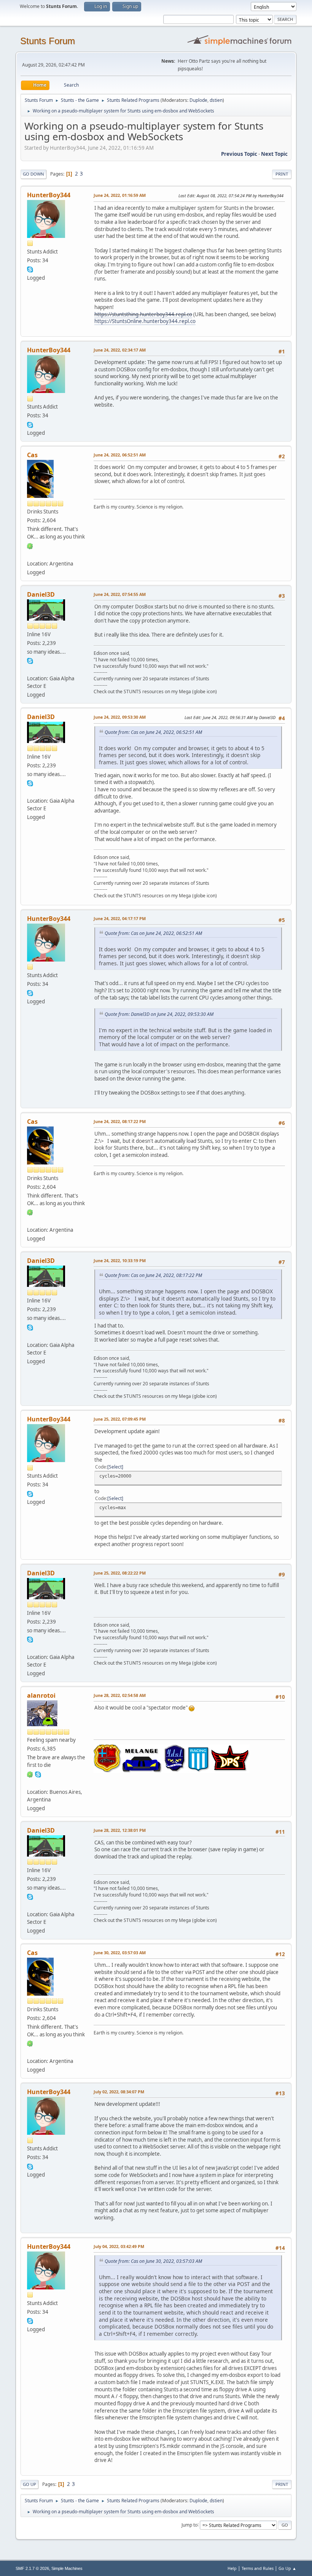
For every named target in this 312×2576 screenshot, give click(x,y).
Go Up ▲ (287, 2568)
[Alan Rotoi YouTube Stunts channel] (30, 1782)
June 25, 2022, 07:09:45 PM (120, 1419)
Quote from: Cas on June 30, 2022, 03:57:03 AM (153, 2261)
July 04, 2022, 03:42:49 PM (119, 2246)
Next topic (274, 154)
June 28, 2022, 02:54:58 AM (120, 1695)
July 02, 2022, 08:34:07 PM (119, 2092)
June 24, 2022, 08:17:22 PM (120, 1121)
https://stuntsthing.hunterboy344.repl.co (143, 314)
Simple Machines (67, 2568)
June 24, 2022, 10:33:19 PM (120, 1260)
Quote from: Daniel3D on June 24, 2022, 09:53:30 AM (159, 1014)
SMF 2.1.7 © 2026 (32, 2568)
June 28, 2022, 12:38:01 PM (120, 1830)
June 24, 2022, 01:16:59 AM (120, 195)
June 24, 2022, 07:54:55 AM (120, 594)
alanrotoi (41, 1695)
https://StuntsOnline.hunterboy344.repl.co (145, 321)
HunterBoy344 (49, 195)
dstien (216, 100)
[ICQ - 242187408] (30, 545)
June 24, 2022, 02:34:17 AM (120, 350)
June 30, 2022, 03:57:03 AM (120, 1953)
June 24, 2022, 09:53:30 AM (120, 717)
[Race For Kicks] (30, 554)
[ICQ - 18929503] (30, 1774)
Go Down (33, 174)
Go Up (29, 2484)
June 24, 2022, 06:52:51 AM (120, 455)
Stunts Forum (48, 41)
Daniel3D (41, 594)
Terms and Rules (258, 2568)
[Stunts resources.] (30, 669)
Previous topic (239, 154)
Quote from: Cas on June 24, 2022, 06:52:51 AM (153, 732)
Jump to (189, 2525)
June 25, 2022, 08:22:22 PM (120, 1573)
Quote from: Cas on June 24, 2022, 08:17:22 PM (153, 1275)
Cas (32, 455)
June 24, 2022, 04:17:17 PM (120, 918)
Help (232, 2568)
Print (282, 174)
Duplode (198, 100)
